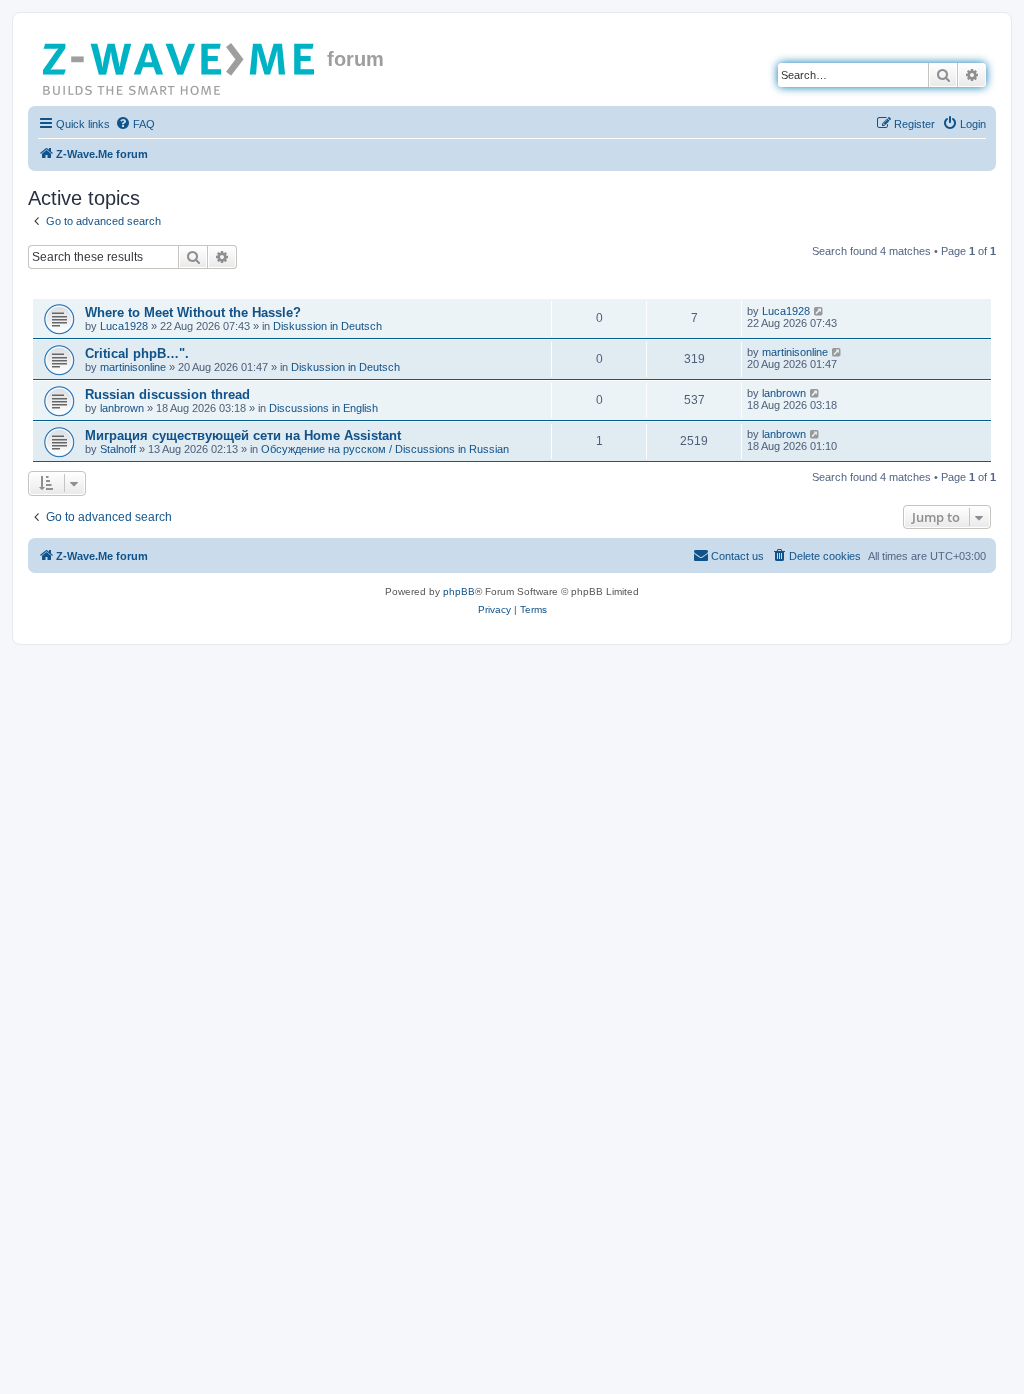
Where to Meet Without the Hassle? (193, 312)
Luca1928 (124, 326)
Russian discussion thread (167, 394)
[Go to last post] (819, 311)
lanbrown (122, 408)
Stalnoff (118, 449)
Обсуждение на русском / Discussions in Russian (385, 449)
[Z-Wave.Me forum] (180, 65)
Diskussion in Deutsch (327, 326)
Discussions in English (323, 408)
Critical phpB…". (137, 353)
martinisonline (133, 367)
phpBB (459, 591)
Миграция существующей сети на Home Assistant (243, 435)
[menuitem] (135, 124)
